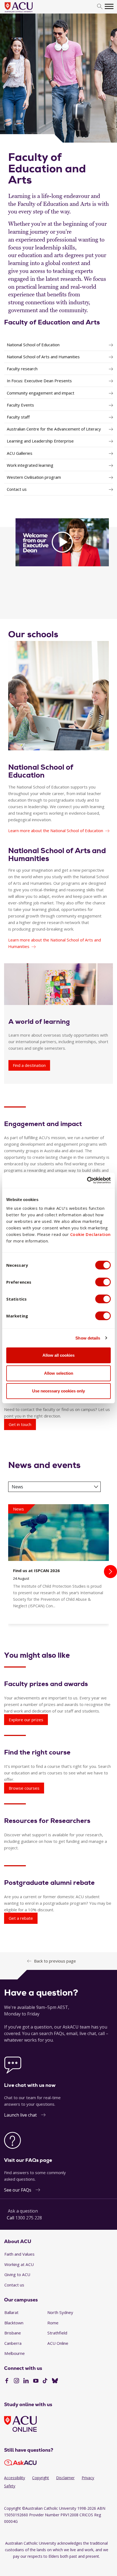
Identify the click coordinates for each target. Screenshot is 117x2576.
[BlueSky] (55, 2381)
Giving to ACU (17, 2274)
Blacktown (14, 2323)
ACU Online (58, 2343)
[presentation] (110, 1572)
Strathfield (57, 2333)
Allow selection (59, 1373)
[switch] (103, 1282)
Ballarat (11, 2312)
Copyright (41, 2478)
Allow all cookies (59, 1355)
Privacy (88, 2478)
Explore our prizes (26, 1720)
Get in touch (20, 1424)
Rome (53, 2323)
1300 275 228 (29, 2218)
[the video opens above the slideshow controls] (62, 542)
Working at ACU (19, 2264)
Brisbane (13, 2333)
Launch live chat (20, 2115)
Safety (10, 2486)
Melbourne (15, 2353)
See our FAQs (18, 2190)
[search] (100, 7)
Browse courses (24, 1788)
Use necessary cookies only (59, 1391)
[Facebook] (7, 2381)
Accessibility (15, 2478)
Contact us (14, 2285)
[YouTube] (36, 2381)
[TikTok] (45, 2381)
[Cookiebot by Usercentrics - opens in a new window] (87, 1180)
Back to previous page (55, 1961)
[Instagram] (16, 2381)
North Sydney (60, 2312)
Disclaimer (65, 2478)
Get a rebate (21, 1918)
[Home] (27, 13)
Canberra (13, 2343)
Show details (88, 1338)
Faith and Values (19, 2254)
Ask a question (23, 2211)
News (17, 1487)
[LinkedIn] (26, 2381)
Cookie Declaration (90, 1234)
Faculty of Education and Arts (52, 322)
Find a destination (29, 1065)
